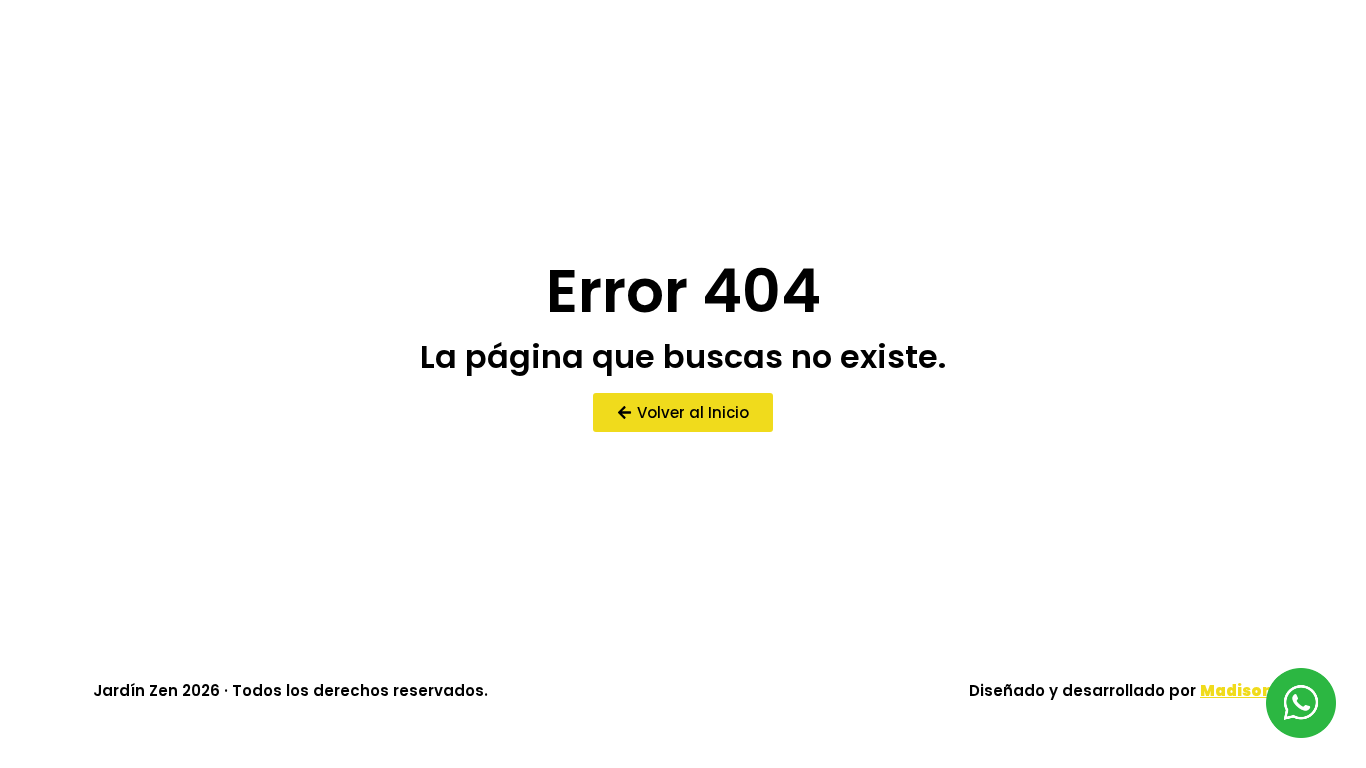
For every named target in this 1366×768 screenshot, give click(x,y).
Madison (1236, 690)
